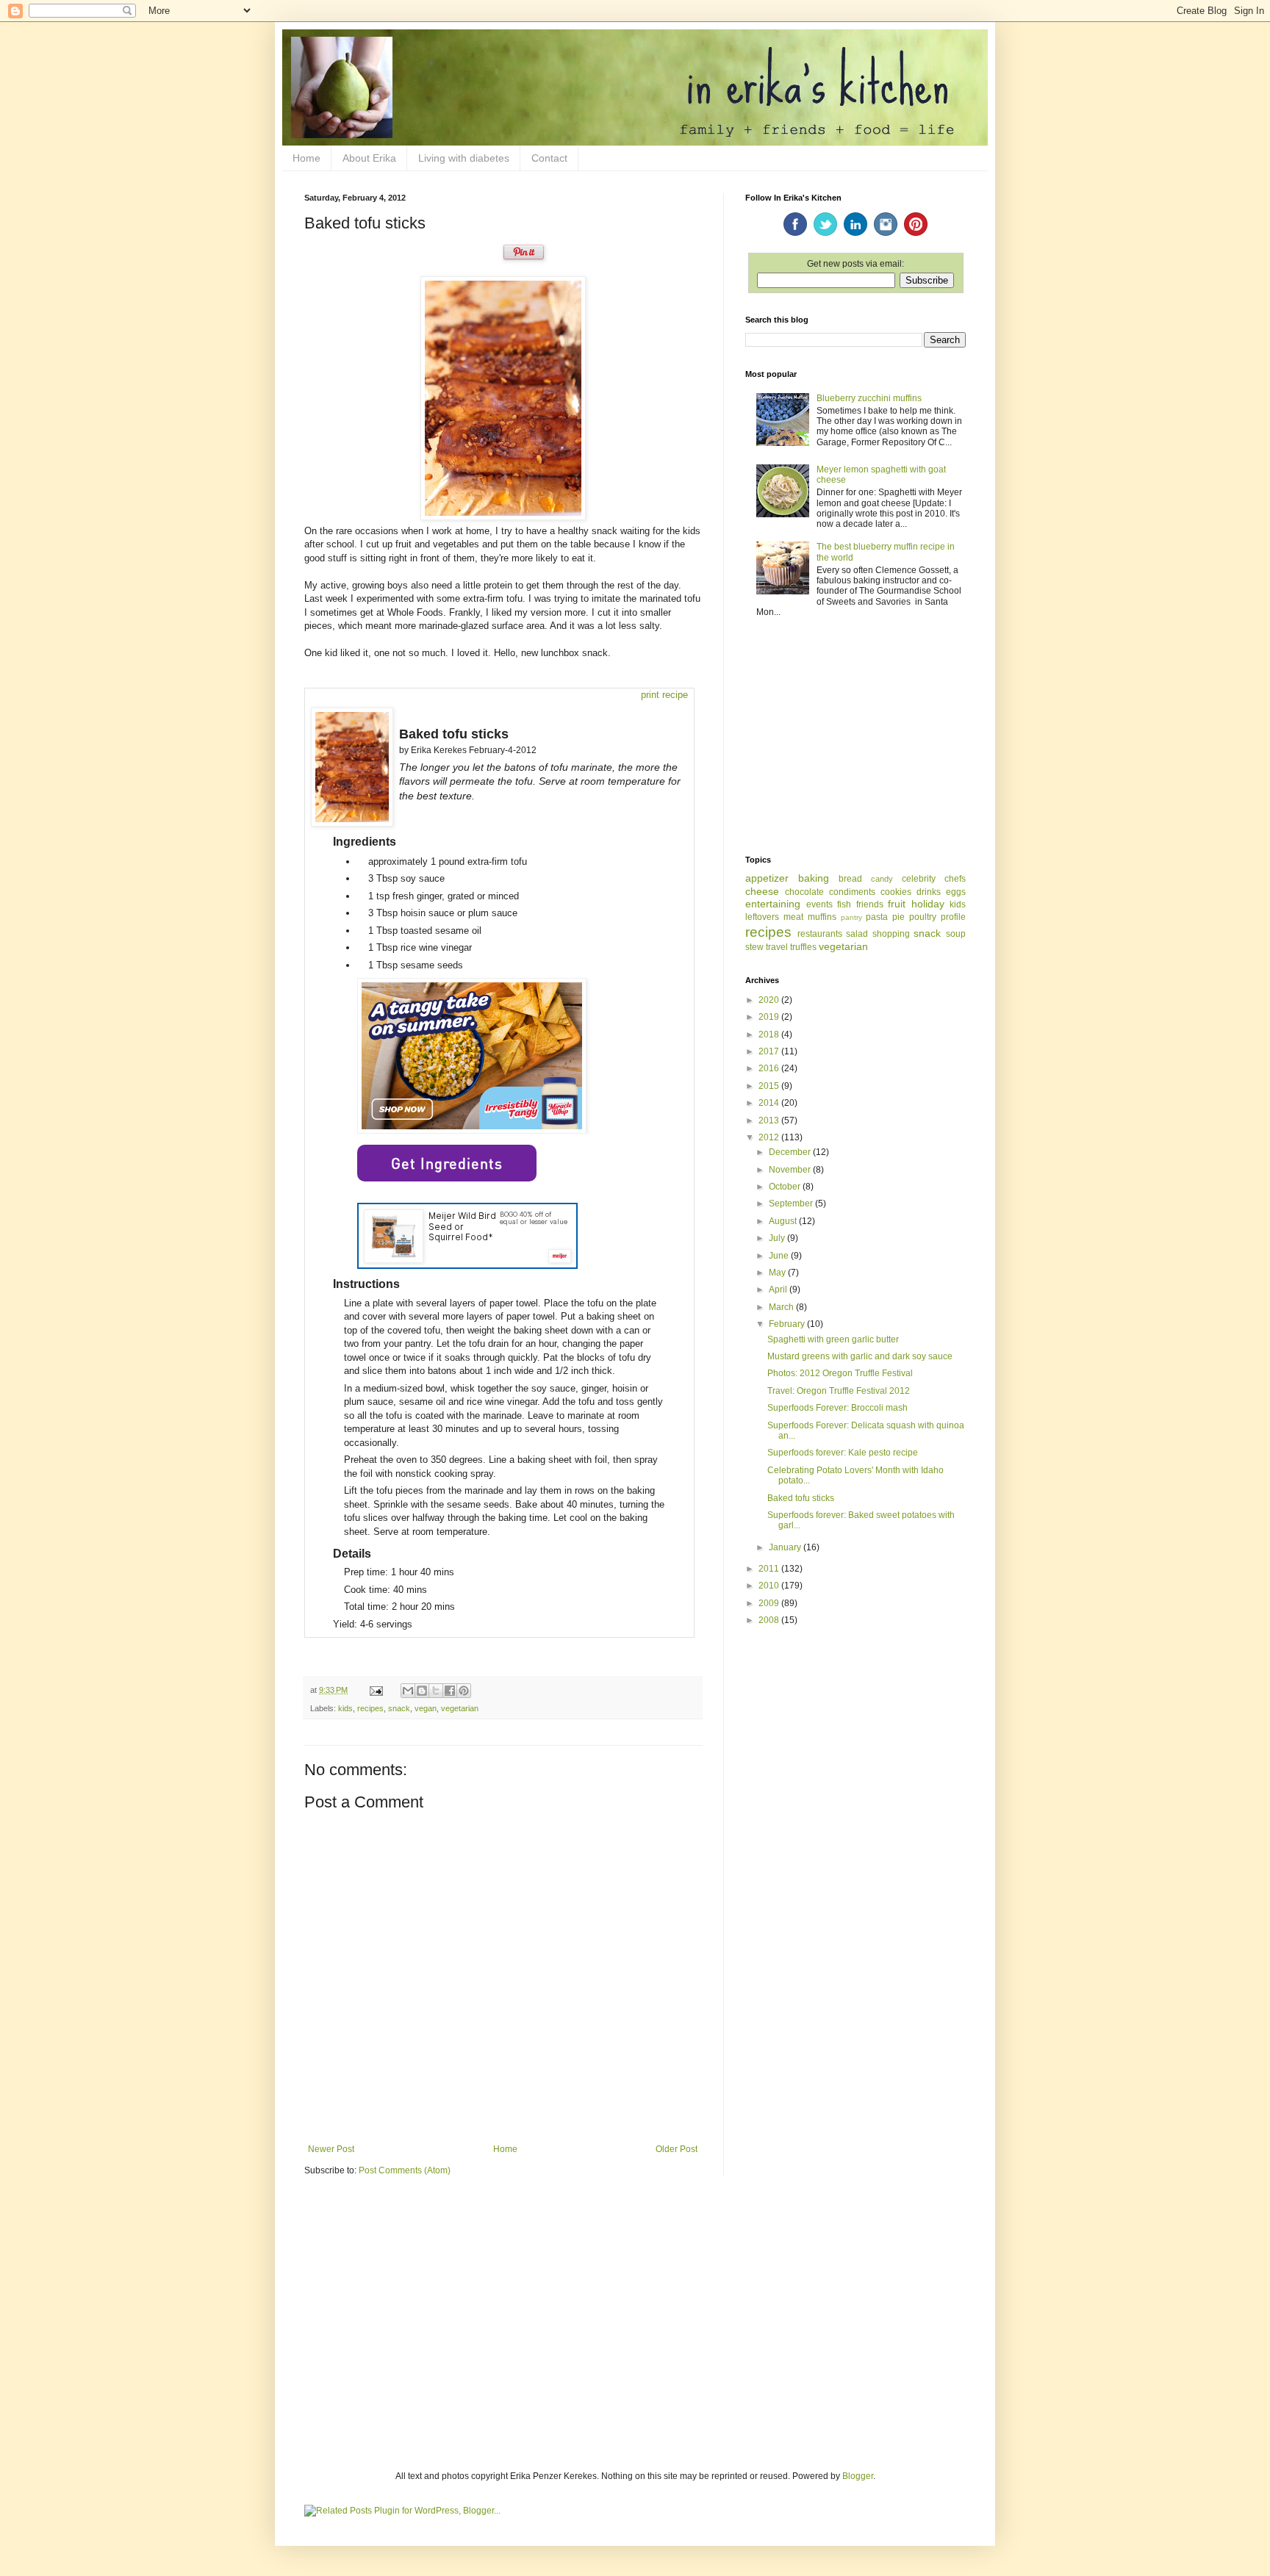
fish (844, 904)
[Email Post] (376, 1690)
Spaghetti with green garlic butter (833, 1339)
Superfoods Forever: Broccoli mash (837, 1408)
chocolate (804, 892)
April (779, 1289)
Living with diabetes (464, 158)
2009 (770, 1603)
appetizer (767, 878)
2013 (770, 1120)
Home (306, 158)
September (792, 1204)
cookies (896, 892)
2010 (770, 1586)
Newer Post (331, 2149)
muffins (822, 917)
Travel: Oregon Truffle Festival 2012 (839, 1391)
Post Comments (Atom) (405, 2170)
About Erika (369, 158)
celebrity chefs (934, 879)
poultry (923, 917)
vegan (426, 1708)
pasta (877, 917)
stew (754, 947)
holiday (928, 904)
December (791, 1152)
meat (793, 917)
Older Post (677, 2149)
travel (777, 947)
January (786, 1547)
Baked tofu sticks (801, 1498)
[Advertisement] (855, 738)
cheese (762, 891)
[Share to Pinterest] (464, 1691)
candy (882, 879)
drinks (929, 892)
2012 (770, 1137)
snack (399, 1708)
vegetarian (460, 1708)
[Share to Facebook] (450, 1691)
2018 (770, 1035)
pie (898, 917)
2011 (770, 1569)
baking (814, 878)
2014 (770, 1103)
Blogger (858, 2476)
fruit (897, 904)
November (791, 1170)
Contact (549, 158)
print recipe (664, 695)
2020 (770, 1000)
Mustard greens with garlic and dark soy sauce (860, 1356)
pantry (851, 917)
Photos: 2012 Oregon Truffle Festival (840, 1373)
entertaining (773, 904)
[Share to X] (436, 1691)
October (786, 1187)
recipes (370, 1708)
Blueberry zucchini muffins (869, 398)
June (780, 1256)
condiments (852, 892)
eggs (956, 892)
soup (956, 934)
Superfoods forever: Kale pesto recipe (843, 1453)
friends (870, 904)
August (784, 1221)
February (788, 1324)
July (778, 1238)
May (778, 1273)
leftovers (762, 917)
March (782, 1307)
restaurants (820, 934)
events (819, 904)
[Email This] (408, 1691)
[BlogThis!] (422, 1691)
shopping (891, 934)
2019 (770, 1017)
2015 (770, 1086)
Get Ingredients (447, 1163)
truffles (803, 947)
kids (345, 1708)
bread (850, 879)
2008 (770, 1620)
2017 (770, 1051)
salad (857, 934)
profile (953, 917)
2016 (770, 1068)
